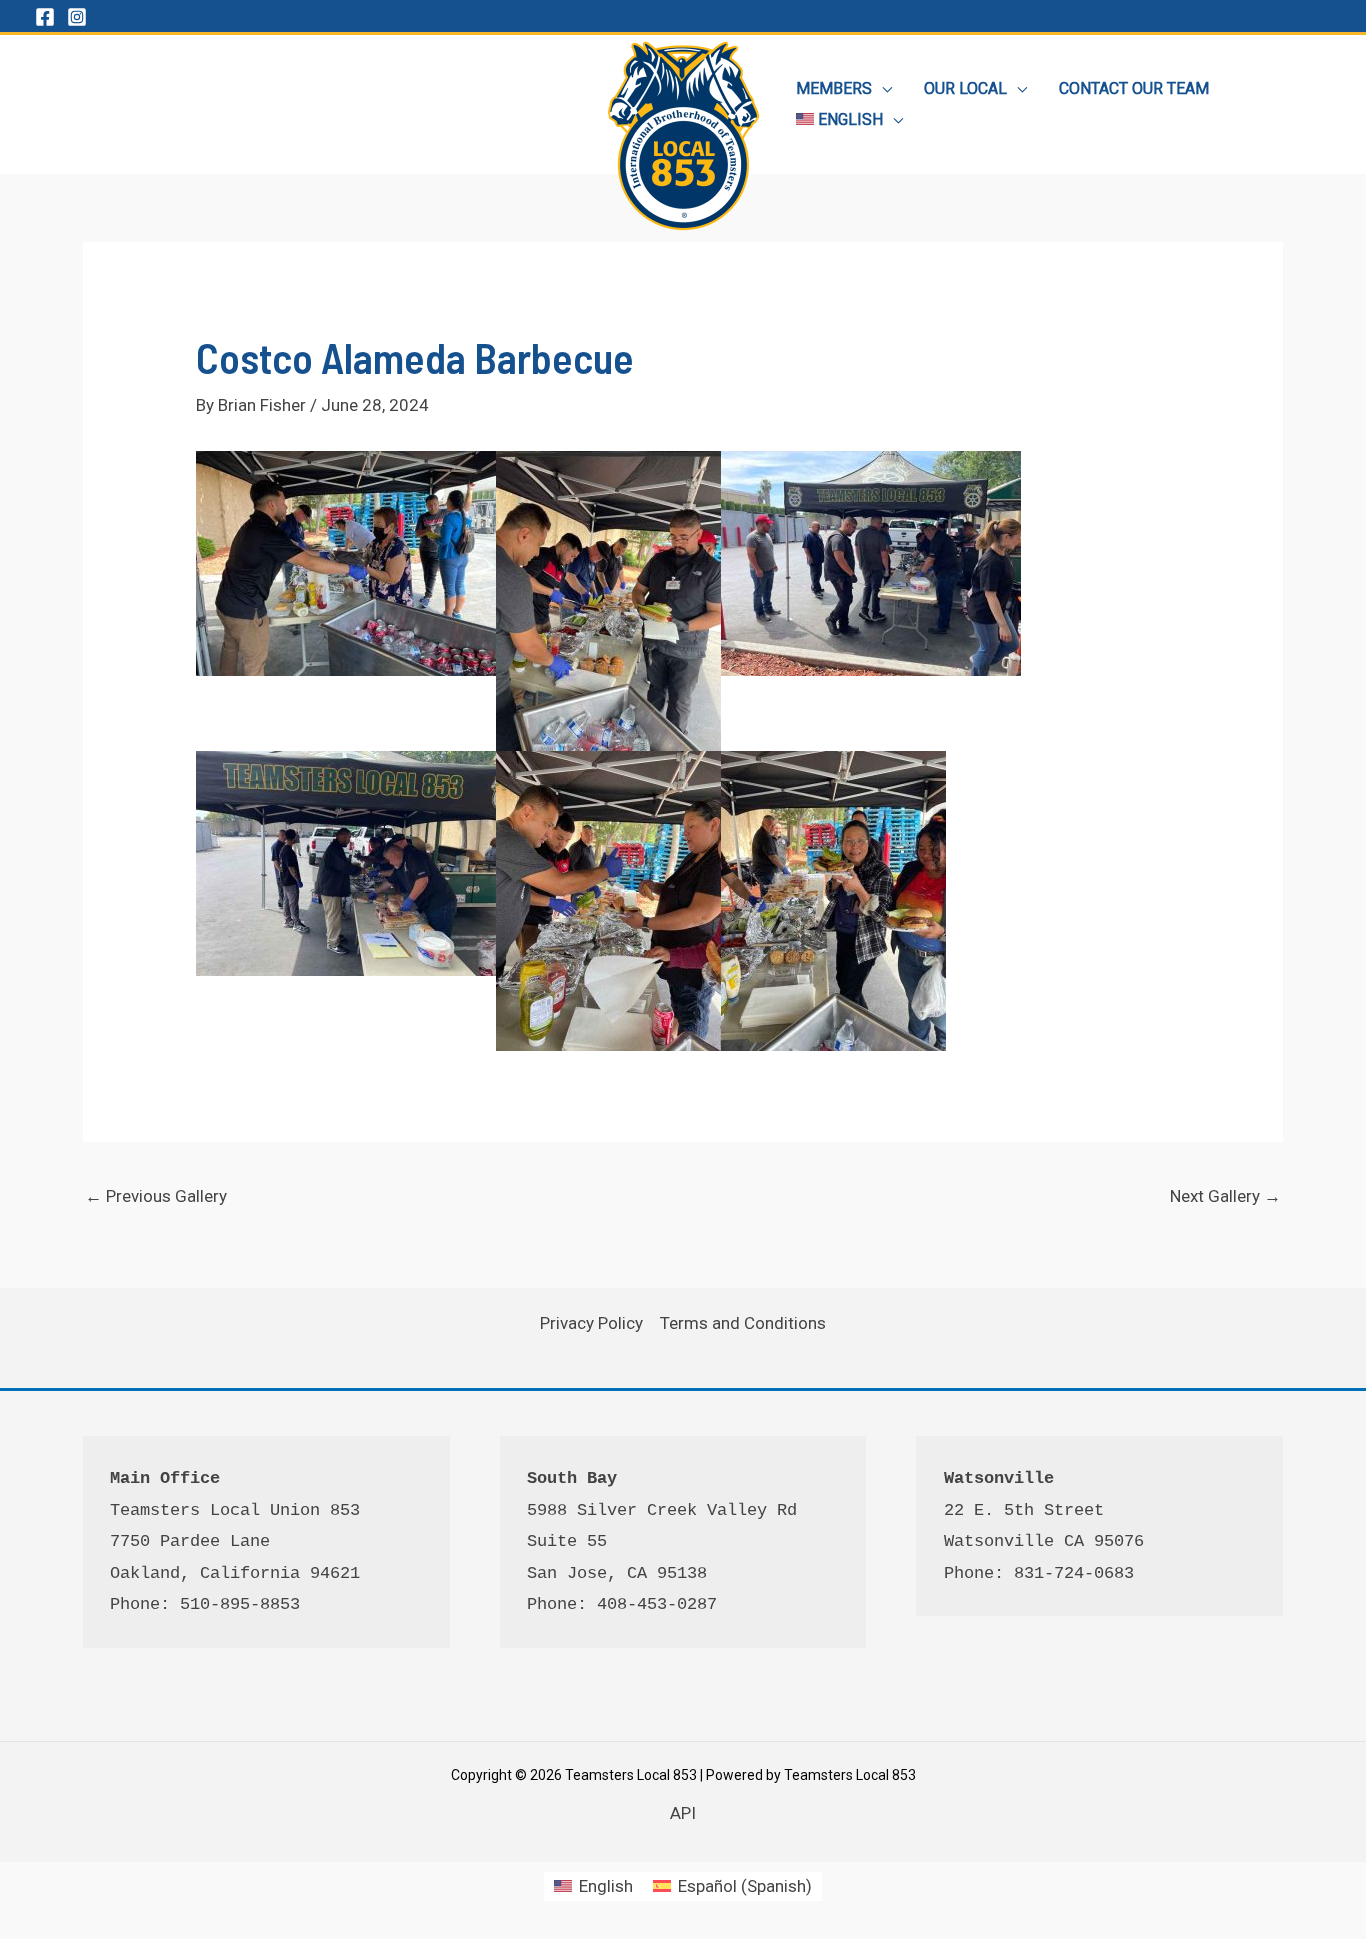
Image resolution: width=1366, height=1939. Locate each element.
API (683, 1813)
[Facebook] (45, 17)
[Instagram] (77, 17)
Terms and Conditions (743, 1323)
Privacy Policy (591, 1323)
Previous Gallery (156, 1196)
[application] (882, 88)
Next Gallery (1225, 1196)
